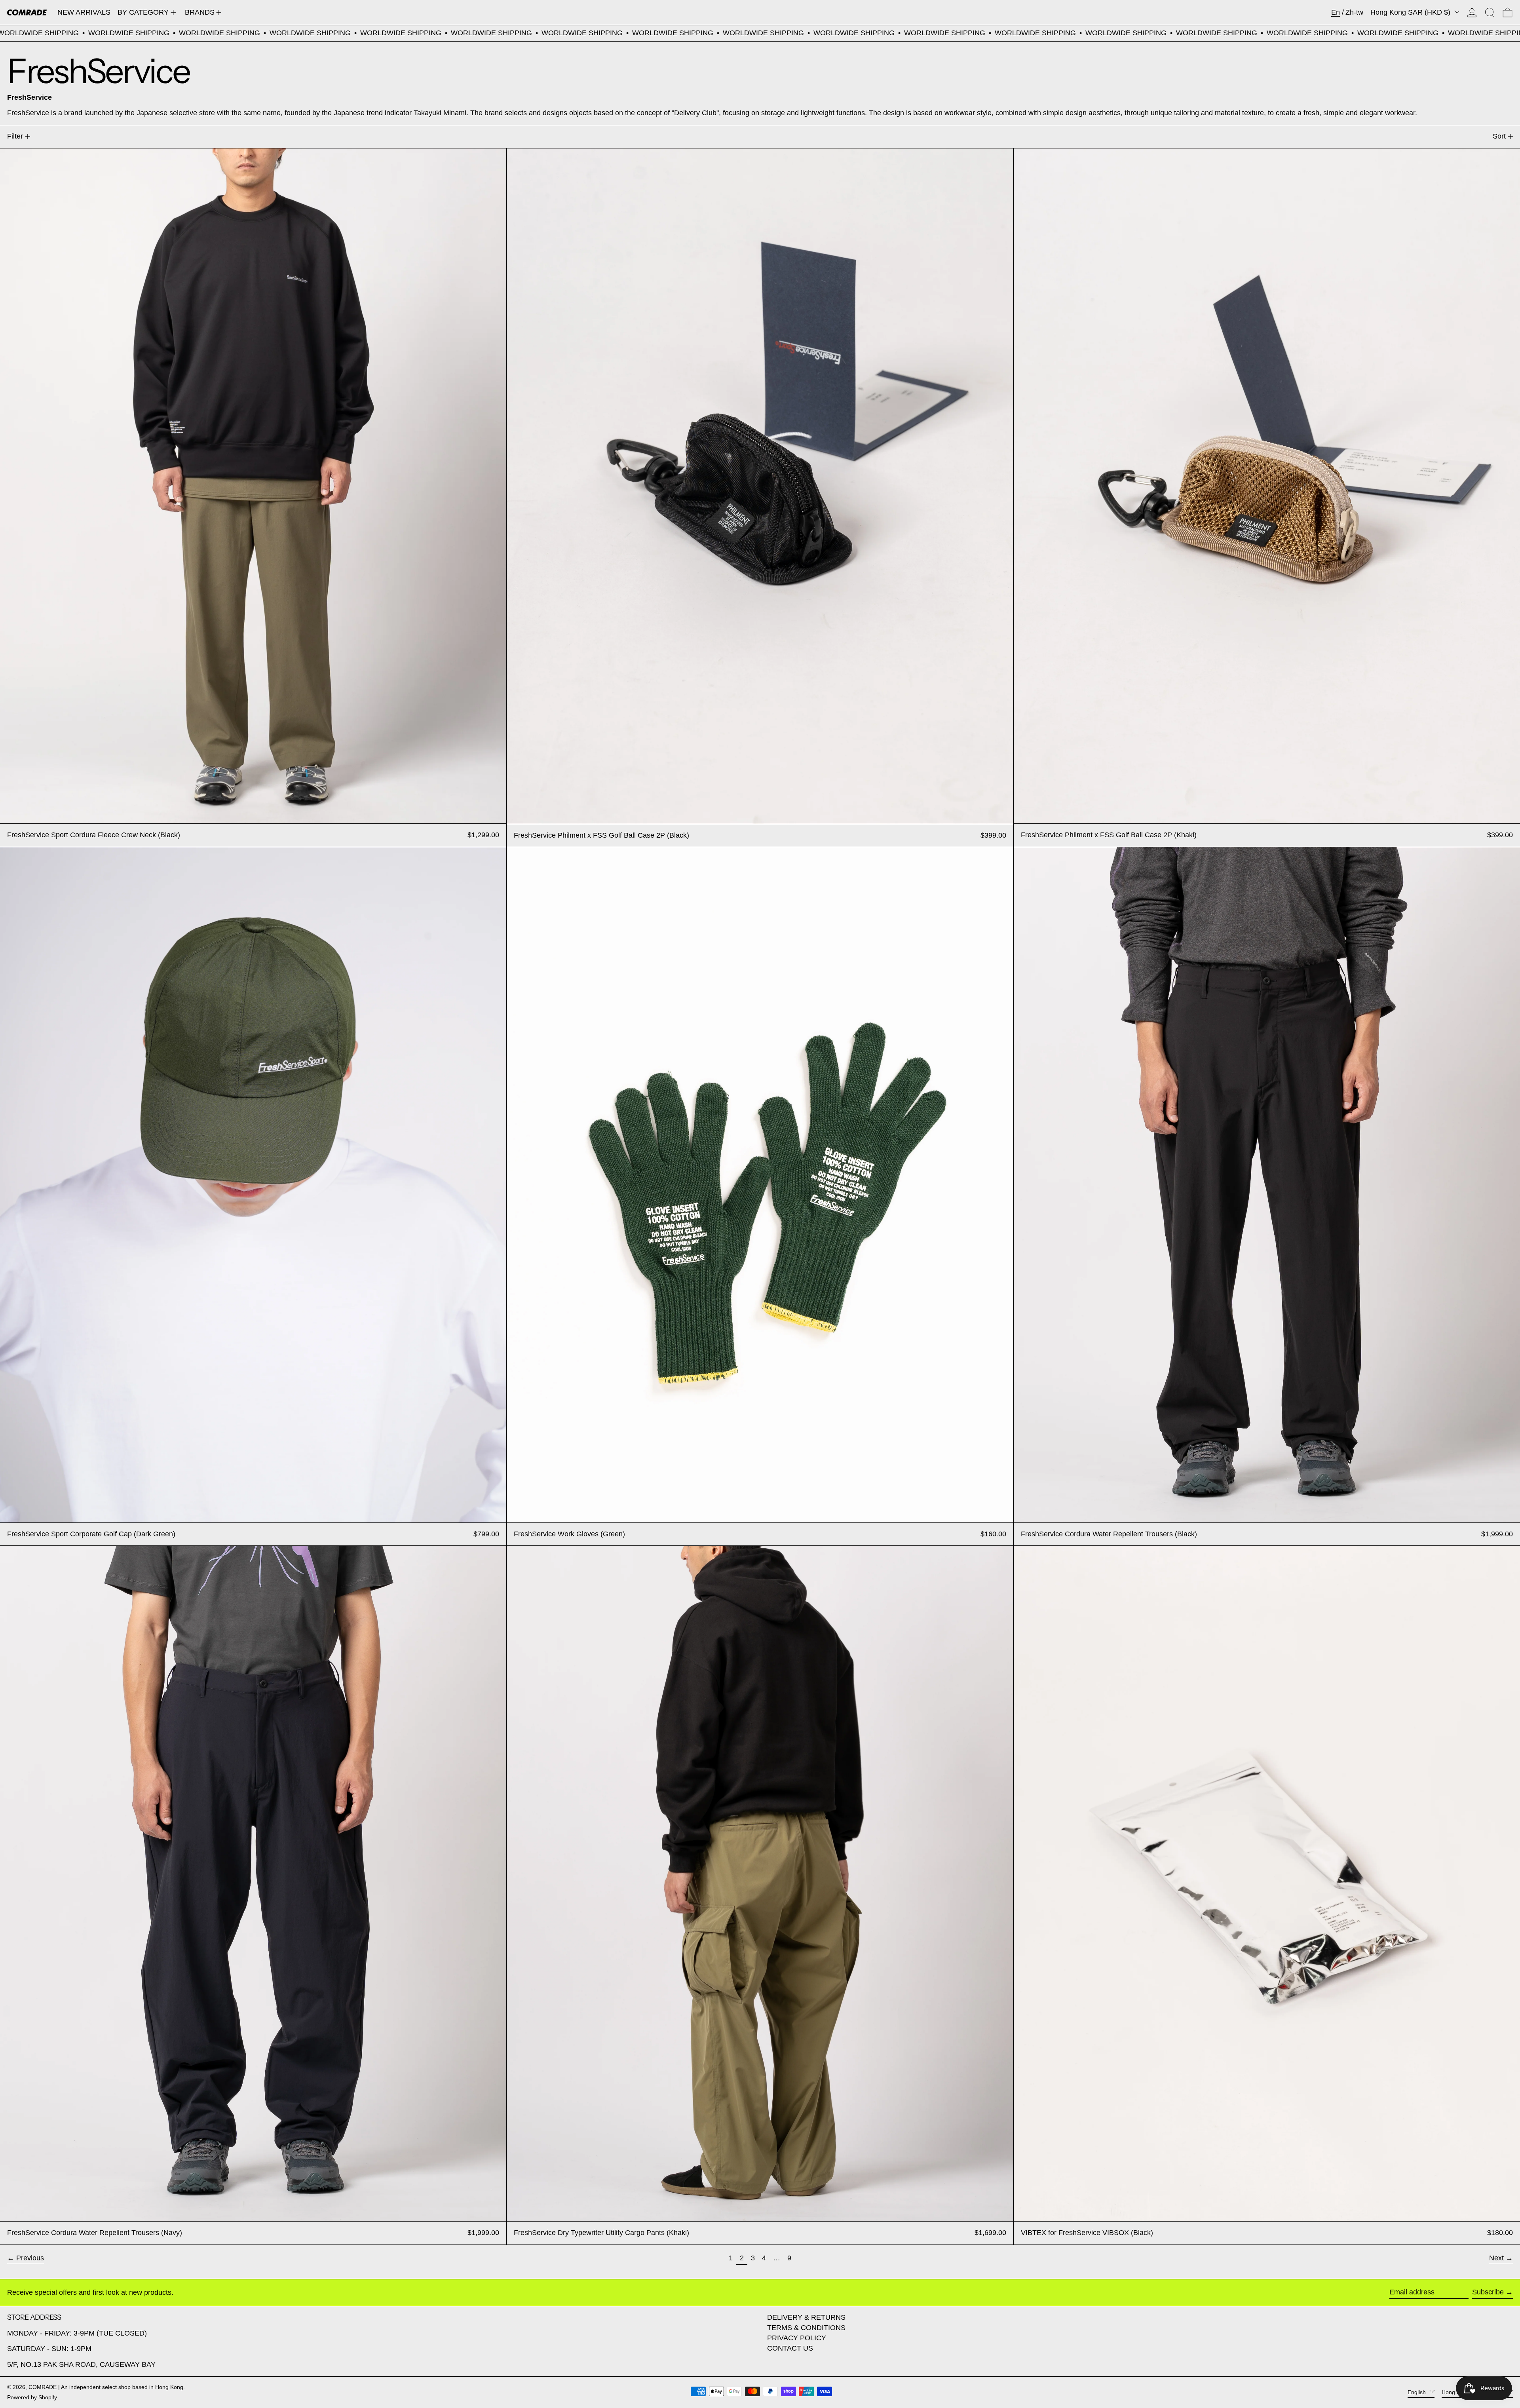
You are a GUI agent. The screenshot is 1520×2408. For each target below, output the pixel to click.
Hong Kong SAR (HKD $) (1411, 12)
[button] (1490, 12)
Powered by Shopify (32, 2397)
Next (1496, 2258)
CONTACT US (790, 2348)
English (1417, 2392)
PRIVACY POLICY (797, 2338)
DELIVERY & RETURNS (806, 2317)
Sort (1499, 136)
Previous (30, 2258)
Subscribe (1488, 2292)
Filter (15, 136)
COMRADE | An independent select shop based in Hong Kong (106, 2387)
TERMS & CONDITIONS (806, 2328)
